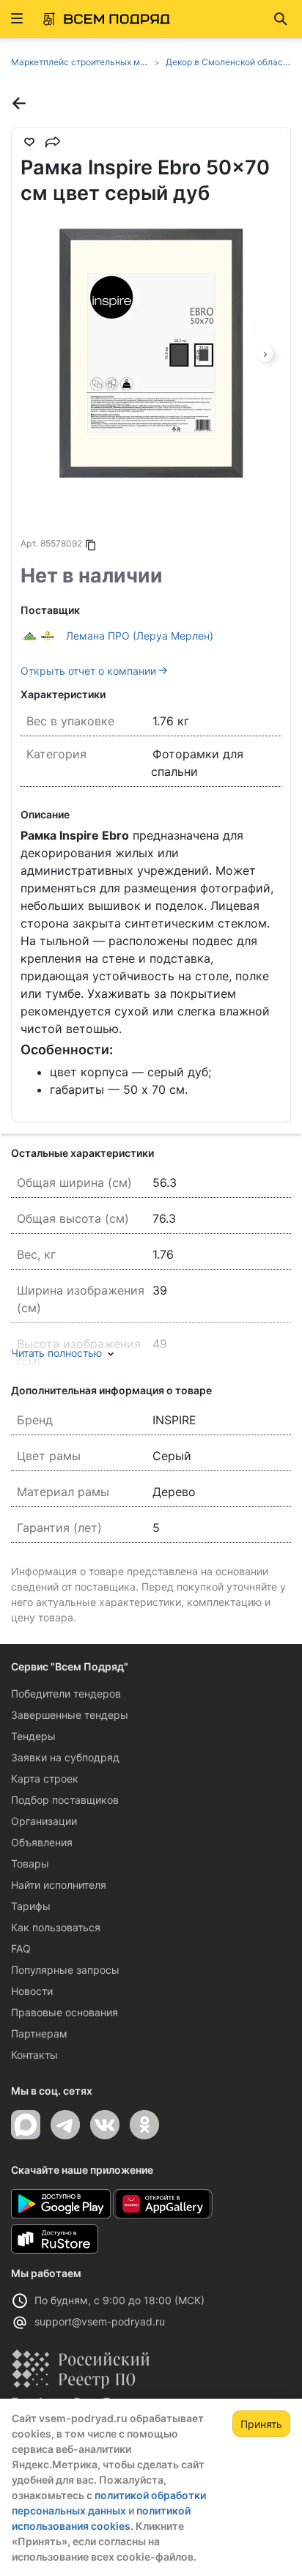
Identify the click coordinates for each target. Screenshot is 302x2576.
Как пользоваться (56, 1927)
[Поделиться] (53, 142)
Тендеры (33, 1736)
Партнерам (39, 2033)
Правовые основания (65, 2012)
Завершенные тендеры (70, 1715)
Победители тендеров (66, 1694)
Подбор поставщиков (65, 1800)
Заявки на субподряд (65, 1757)
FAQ (21, 1948)
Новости (32, 1991)
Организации (44, 1821)
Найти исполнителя (59, 1885)
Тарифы (31, 1906)
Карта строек (45, 1779)
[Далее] (265, 353)
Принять (261, 2424)
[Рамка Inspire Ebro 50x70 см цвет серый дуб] (151, 353)
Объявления (42, 1842)
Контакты (34, 2055)
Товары (30, 1863)
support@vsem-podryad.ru (100, 2321)
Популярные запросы (65, 1970)
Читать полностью (56, 1353)
